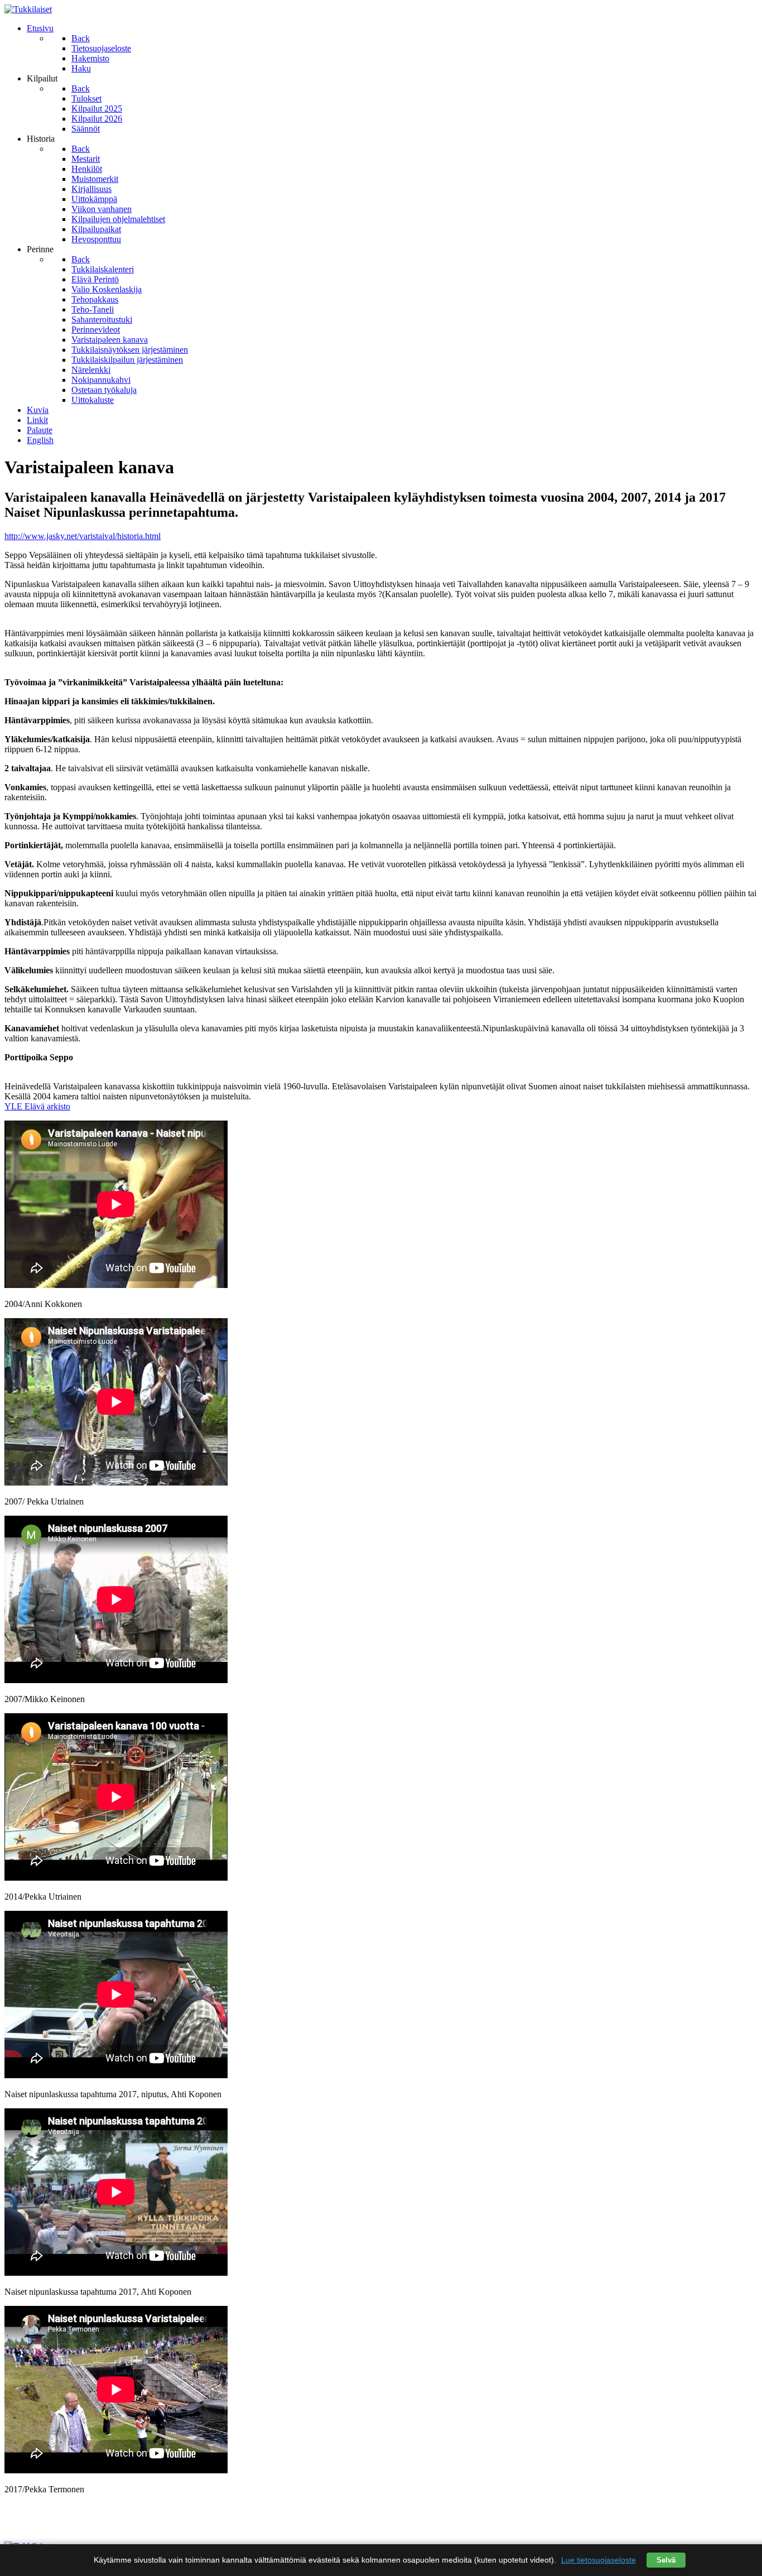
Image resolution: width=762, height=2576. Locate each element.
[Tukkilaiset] (28, 9)
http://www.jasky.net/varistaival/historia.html (83, 536)
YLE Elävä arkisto (37, 1106)
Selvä (666, 2560)
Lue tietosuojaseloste (599, 2560)
